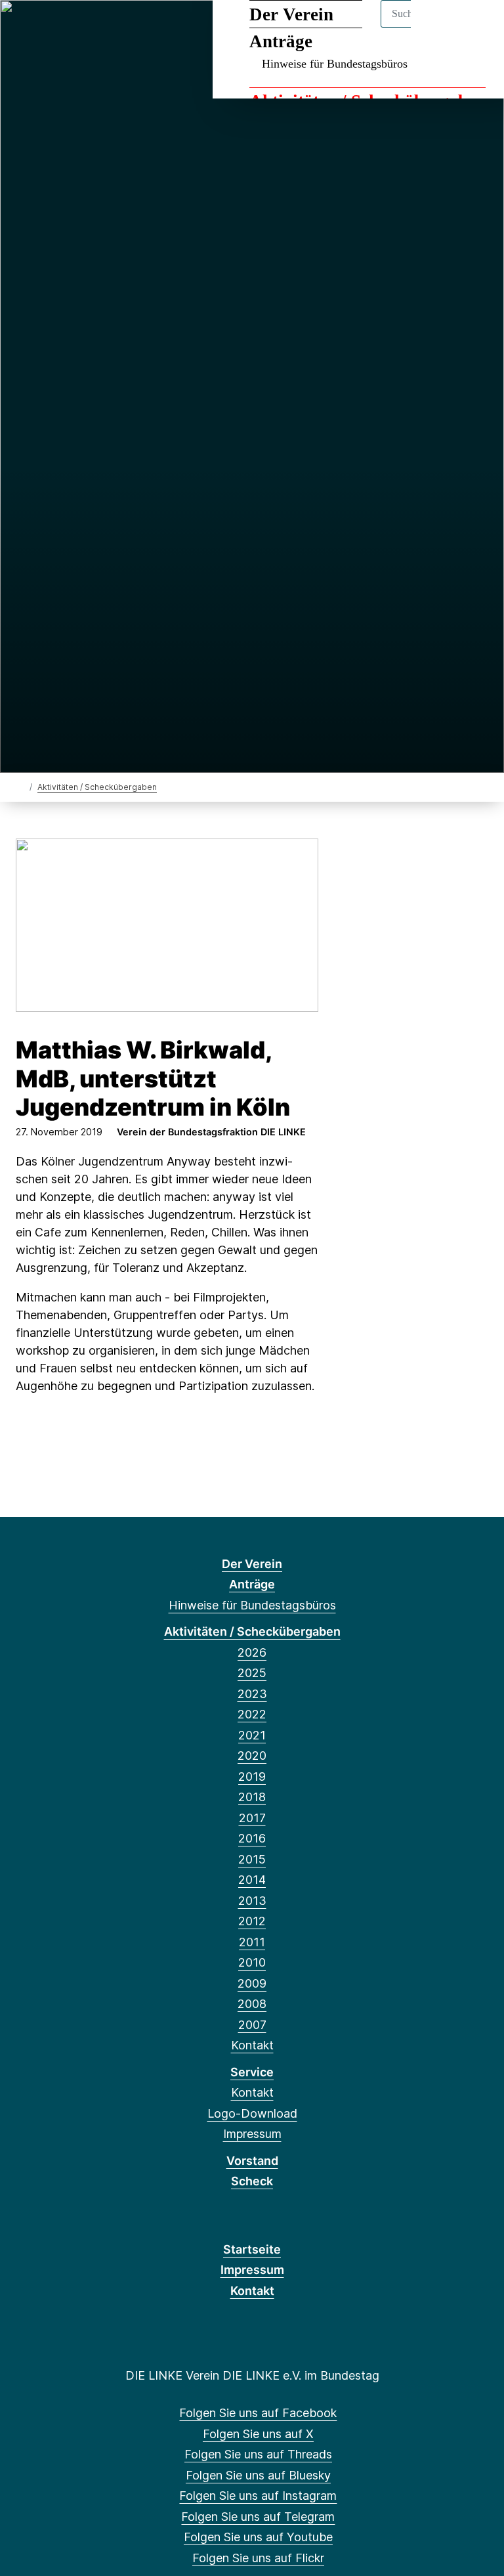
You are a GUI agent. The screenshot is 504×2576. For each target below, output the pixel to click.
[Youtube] (155, 28)
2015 (252, 1859)
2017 (252, 1818)
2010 (252, 1962)
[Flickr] (176, 28)
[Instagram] (112, 28)
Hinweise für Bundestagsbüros (335, 64)
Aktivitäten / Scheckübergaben (97, 787)
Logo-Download (252, 2113)
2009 (252, 1983)
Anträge (252, 1584)
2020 (252, 1756)
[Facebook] (25, 28)
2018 (252, 1797)
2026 (252, 1652)
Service (252, 2072)
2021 (252, 1735)
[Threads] (69, 28)
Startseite (252, 2249)
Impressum (252, 2134)
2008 (252, 2004)
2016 (252, 1838)
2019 (252, 1777)
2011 (252, 1942)
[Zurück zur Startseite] (21, 786)
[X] (47, 28)
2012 (252, 1921)
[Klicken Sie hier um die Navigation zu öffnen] (477, 27)
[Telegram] (133, 28)
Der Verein (252, 1564)
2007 (252, 2025)
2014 (252, 1880)
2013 (252, 1901)
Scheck (252, 2181)
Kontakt (252, 2045)
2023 (252, 1694)
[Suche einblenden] (438, 27)
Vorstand (252, 2161)
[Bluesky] (90, 28)
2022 (252, 1714)
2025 (252, 1673)
